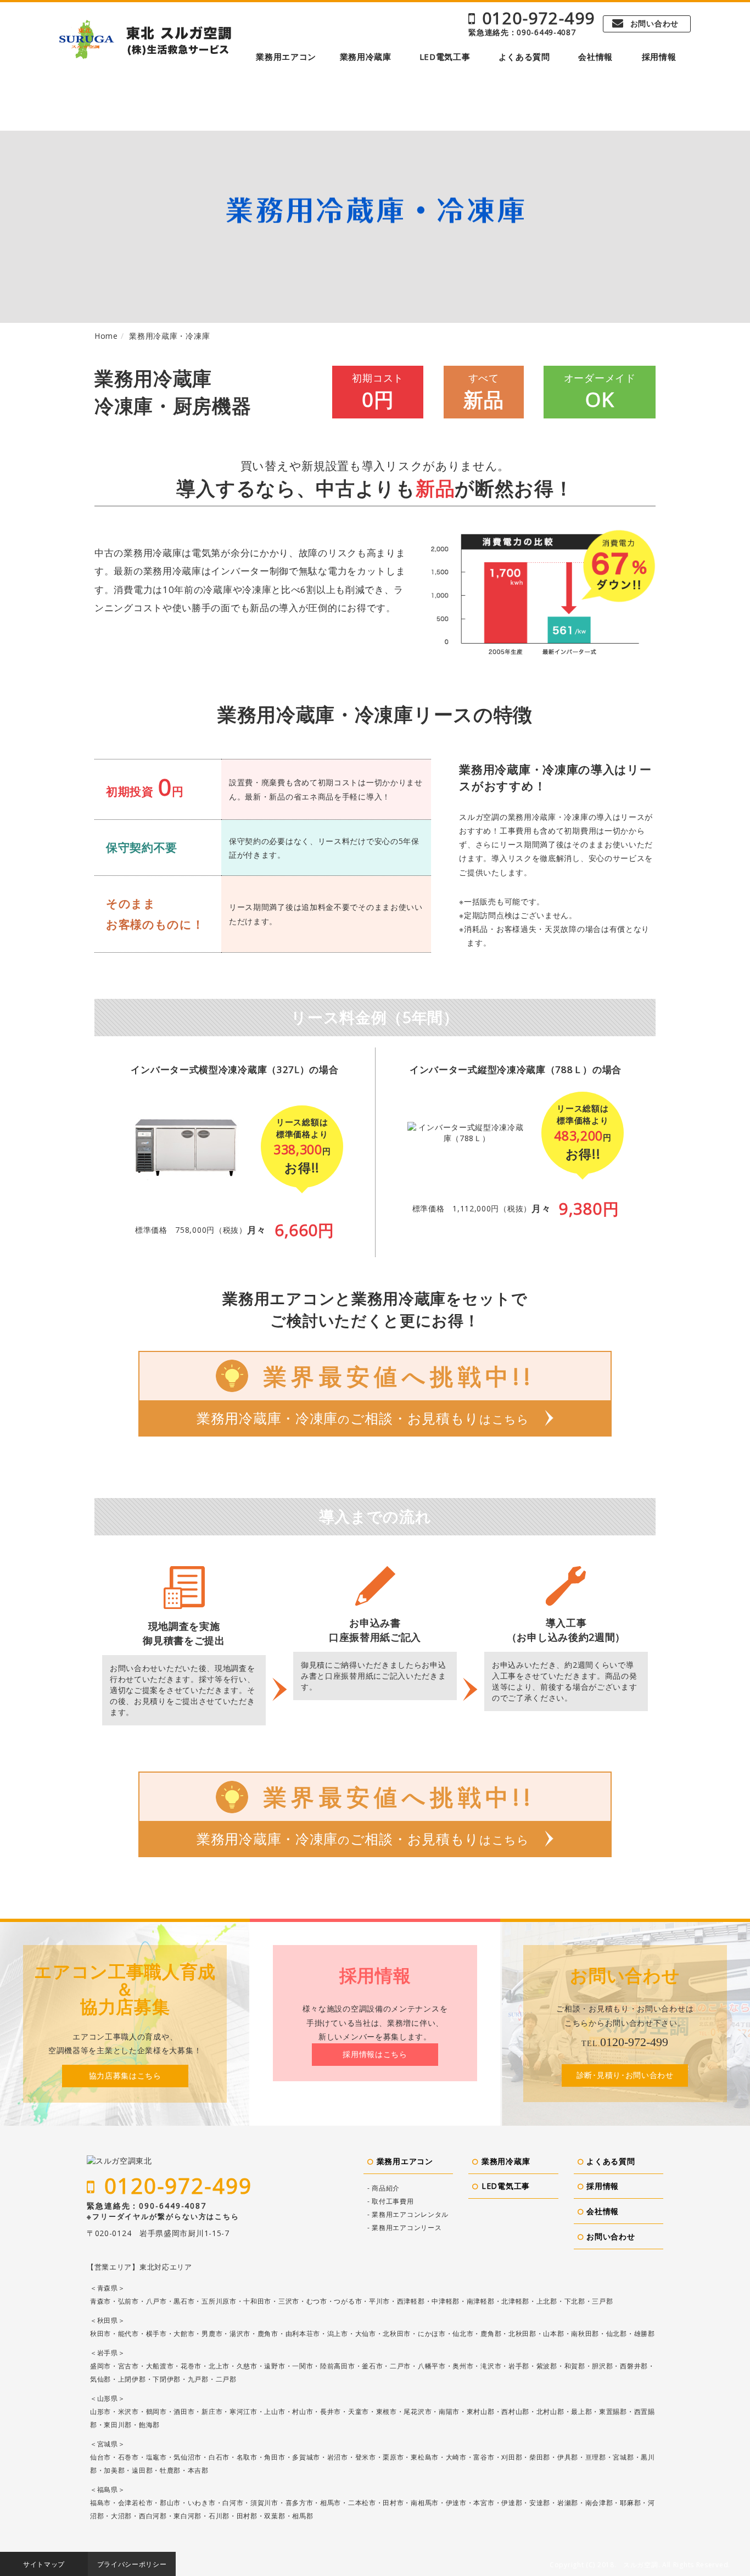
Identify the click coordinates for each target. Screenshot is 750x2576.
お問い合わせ (654, 23)
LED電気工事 (445, 57)
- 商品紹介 (384, 2188)
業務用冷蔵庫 (366, 57)
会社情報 (595, 57)
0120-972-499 (539, 18)
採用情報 (659, 57)
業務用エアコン (286, 57)
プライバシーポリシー (132, 2564)
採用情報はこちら (375, 2054)
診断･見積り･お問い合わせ (625, 2075)
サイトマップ (44, 2564)
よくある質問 (524, 57)
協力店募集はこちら (125, 2075)
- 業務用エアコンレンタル (408, 2214)
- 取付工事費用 (391, 2201)
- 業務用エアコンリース (404, 2228)
